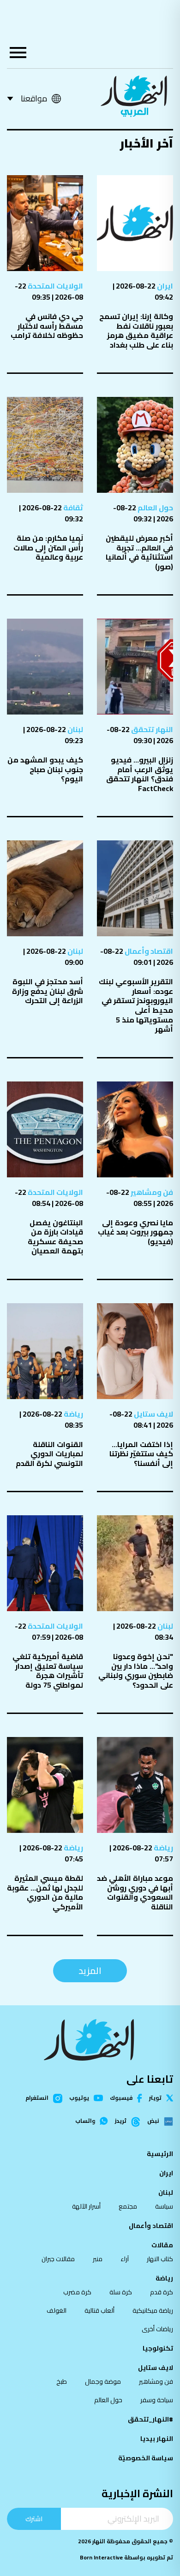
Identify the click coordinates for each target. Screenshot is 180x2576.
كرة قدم (162, 2292)
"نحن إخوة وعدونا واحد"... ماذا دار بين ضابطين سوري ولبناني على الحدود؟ (136, 1671)
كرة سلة (121, 2292)
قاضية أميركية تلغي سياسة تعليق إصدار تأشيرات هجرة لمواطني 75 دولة (48, 1671)
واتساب (85, 2121)
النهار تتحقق (151, 729)
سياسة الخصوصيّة (146, 2458)
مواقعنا (34, 98)
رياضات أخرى (157, 2329)
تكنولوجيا (158, 2348)
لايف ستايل (153, 1414)
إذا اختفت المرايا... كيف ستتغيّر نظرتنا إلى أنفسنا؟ (141, 1454)
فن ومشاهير (151, 1192)
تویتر (155, 2098)
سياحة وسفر (157, 2400)
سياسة (164, 2206)
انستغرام (37, 2098)
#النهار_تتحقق (150, 2419)
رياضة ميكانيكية (153, 2310)
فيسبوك (121, 2098)
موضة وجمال (103, 2381)
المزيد (90, 1970)
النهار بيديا (157, 2439)
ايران (164, 286)
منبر (98, 2259)
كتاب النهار (160, 2259)
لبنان (75, 729)
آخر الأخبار (146, 143)
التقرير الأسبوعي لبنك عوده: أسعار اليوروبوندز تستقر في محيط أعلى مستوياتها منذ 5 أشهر (136, 1005)
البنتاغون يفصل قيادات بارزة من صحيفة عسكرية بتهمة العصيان (55, 1237)
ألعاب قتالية (99, 2310)
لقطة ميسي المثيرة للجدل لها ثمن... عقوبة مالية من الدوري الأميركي (45, 1892)
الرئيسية (160, 2154)
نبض (153, 2121)
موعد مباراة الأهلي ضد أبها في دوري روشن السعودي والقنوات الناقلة (135, 1892)
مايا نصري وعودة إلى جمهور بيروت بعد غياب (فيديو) (135, 1232)
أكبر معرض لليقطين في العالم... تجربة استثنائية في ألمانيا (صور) (139, 552)
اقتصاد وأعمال (148, 951)
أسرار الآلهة (86, 2206)
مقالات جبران (58, 2259)
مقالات (162, 2245)
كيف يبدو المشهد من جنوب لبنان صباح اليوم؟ (45, 769)
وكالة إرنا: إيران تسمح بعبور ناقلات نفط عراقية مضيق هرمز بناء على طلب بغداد (136, 331)
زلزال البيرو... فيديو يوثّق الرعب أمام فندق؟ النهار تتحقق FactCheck (140, 774)
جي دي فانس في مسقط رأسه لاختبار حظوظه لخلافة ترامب (47, 326)
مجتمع (128, 2206)
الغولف (57, 2310)
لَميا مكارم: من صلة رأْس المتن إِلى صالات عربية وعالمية (48, 547)
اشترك (34, 2519)
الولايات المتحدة (55, 286)
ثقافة (72, 508)
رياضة (73, 1414)
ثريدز (121, 2121)
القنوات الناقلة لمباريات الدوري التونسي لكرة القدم (49, 1454)
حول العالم (155, 508)
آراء (125, 2259)
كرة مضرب (77, 2292)
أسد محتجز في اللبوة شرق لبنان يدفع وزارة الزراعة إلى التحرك (48, 991)
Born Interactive (101, 2557)
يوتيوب (79, 2098)
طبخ (62, 2381)
